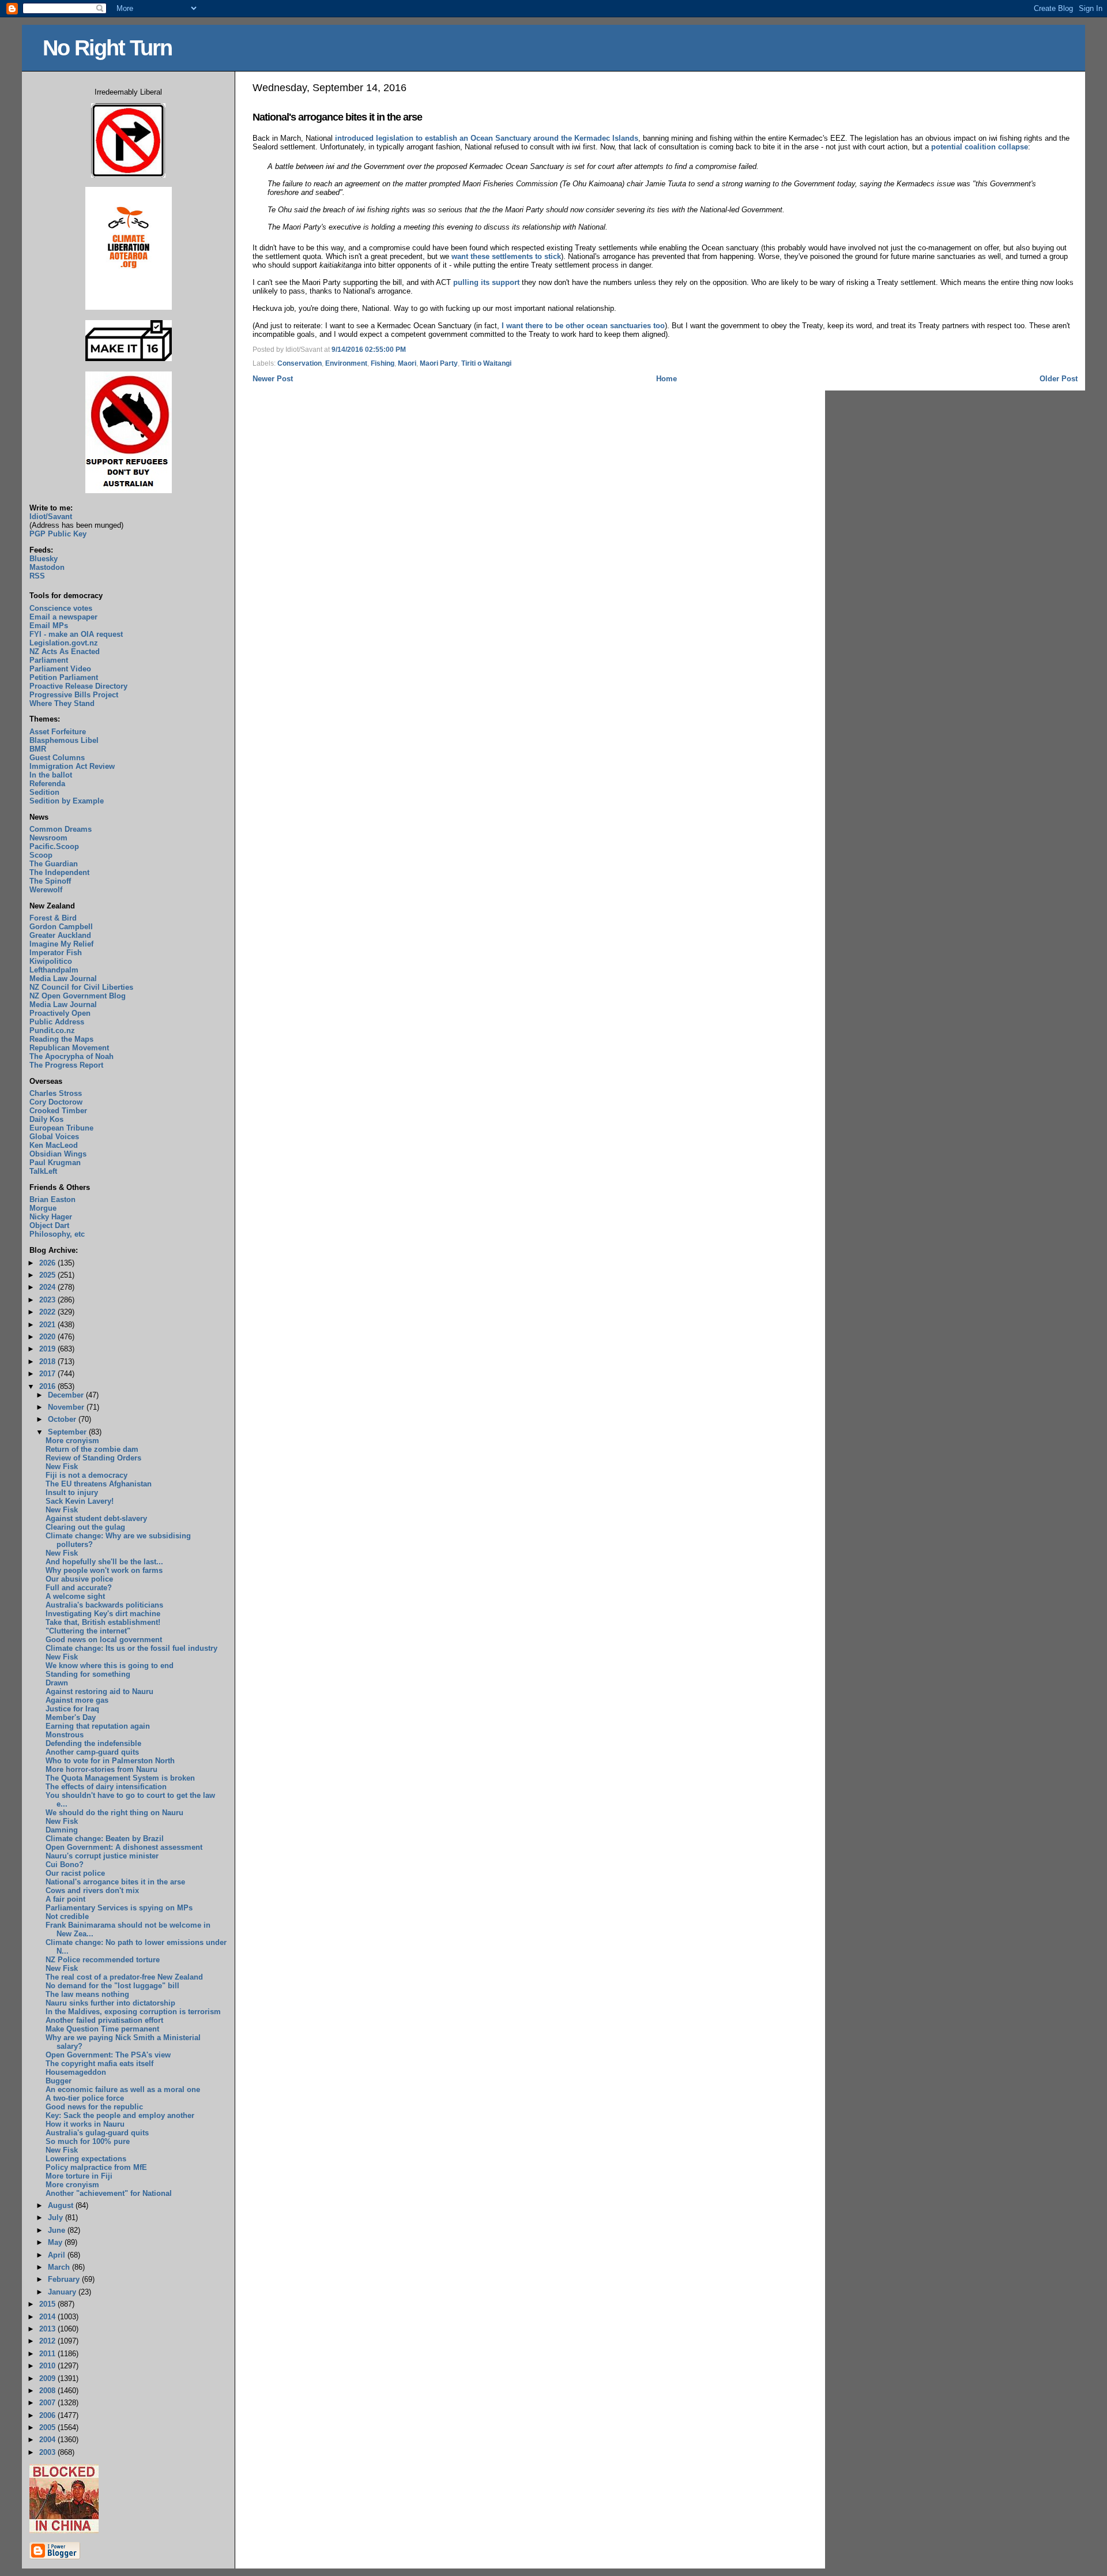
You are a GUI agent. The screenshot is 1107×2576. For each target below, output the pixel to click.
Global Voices (54, 1137)
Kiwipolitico (51, 961)
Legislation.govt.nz (64, 643)
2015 (48, 2304)
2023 (48, 1300)
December (67, 1395)
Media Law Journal (63, 979)
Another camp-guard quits (92, 1752)
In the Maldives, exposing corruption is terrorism (133, 2012)
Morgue (43, 1208)
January (63, 2292)
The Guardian (54, 864)
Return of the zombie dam (92, 1449)
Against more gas (77, 1700)
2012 (48, 2341)
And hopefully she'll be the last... (104, 1562)
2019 (48, 1349)
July (57, 2218)
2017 (48, 1374)
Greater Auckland (60, 935)
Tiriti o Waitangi (486, 363)
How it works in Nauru (85, 2124)
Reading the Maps (61, 1039)
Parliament (49, 660)
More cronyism (72, 1441)
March (60, 2267)
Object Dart (49, 1225)
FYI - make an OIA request (76, 634)
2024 (48, 1287)
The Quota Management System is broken (120, 1778)
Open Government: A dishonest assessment (124, 1847)
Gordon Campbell (61, 927)
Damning (62, 1830)
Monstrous (65, 1735)
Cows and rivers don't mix (92, 1890)
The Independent (59, 872)
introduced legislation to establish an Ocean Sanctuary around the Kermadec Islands (487, 138)
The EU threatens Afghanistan (99, 1484)
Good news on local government (104, 1640)
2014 (48, 2317)
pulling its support (486, 282)
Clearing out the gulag (85, 1527)
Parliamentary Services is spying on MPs (119, 1908)
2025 (48, 1275)
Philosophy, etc (57, 1234)
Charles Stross (56, 1093)
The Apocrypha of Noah (71, 1056)
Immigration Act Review (72, 766)
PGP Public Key (58, 534)
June (58, 2230)
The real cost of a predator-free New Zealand (124, 1977)
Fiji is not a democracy (86, 1475)
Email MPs (49, 626)
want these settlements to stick (506, 256)
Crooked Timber (58, 1111)
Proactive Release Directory (78, 686)
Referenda (47, 784)
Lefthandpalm (54, 970)
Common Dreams (61, 829)
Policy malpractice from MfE (96, 2167)
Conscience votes (61, 608)
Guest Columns (57, 758)
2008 (48, 2391)
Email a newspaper (63, 617)
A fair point (65, 1899)
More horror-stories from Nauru (101, 1769)
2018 (48, 1362)
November (67, 1407)
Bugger (59, 2081)
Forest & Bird (53, 918)
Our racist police (75, 1873)
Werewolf (46, 890)
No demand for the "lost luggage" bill (112, 1986)
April (58, 2255)
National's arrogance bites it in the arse (337, 117)
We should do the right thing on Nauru (114, 1813)
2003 (48, 2452)
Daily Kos (46, 1119)
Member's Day (71, 1717)
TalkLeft (43, 1171)
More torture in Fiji (79, 2176)
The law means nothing (87, 1994)
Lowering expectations (86, 2159)
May (56, 2242)
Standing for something (88, 1674)
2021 (48, 1325)
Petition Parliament (64, 677)
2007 (48, 2403)
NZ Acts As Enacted (65, 651)
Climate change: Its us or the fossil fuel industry (131, 1648)
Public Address (57, 1022)
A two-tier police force (85, 2098)
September (68, 1432)
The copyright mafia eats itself (99, 2064)
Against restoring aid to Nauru (99, 1691)
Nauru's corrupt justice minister (102, 1856)
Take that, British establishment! (103, 1622)
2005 (48, 2427)
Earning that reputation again (98, 1726)
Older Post (1059, 379)
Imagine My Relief (61, 944)
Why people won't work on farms (104, 1570)
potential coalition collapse (980, 147)
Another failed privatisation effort (104, 2020)
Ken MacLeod (54, 1145)
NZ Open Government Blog (78, 996)
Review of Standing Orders (93, 1458)
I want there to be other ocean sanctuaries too (583, 326)
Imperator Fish (56, 953)
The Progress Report (66, 1065)
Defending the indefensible (93, 1743)
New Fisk (62, 1467)
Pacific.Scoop (54, 846)
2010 (48, 2366)
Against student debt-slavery (96, 1518)
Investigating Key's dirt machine (103, 1614)
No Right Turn (107, 48)
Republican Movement (69, 1048)
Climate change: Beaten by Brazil (105, 1839)
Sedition (44, 792)
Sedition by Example (67, 801)
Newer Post (273, 379)
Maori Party (439, 363)
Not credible (67, 1916)
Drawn (57, 1683)
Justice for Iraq (72, 1709)
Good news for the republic (94, 2107)
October (63, 1419)
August (62, 2205)
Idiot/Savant (51, 517)
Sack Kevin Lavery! (80, 1501)
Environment (346, 363)
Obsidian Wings (58, 1154)
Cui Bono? (65, 1865)
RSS (37, 576)
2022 (48, 1312)
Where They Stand (62, 703)
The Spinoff (50, 881)
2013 (48, 2329)
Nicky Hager (51, 1217)
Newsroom (48, 838)
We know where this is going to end (110, 1666)
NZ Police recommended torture (103, 1960)
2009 (48, 2378)
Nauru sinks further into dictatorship (110, 2003)
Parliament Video (60, 669)
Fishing (383, 363)
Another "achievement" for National (109, 2193)
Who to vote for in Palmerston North (110, 1761)
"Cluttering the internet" (88, 1631)
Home (667, 379)
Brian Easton (52, 1199)
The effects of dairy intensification (106, 1787)
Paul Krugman (55, 1163)
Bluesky (44, 559)
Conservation (300, 363)
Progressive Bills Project (74, 695)
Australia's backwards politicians (104, 1605)
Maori (407, 363)
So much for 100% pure (88, 2141)
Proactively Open (60, 1013)
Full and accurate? (79, 1588)
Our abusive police (79, 1579)
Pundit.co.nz (52, 1030)
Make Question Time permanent (102, 2029)
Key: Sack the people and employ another (120, 2115)
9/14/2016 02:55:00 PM (369, 350)
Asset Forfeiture (58, 732)
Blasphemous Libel (64, 740)
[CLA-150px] (129, 307)
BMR (38, 749)
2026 (48, 1263)
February (65, 2279)
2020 (48, 1337)
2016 (48, 1386)
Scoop (41, 855)
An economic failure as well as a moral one (123, 2089)
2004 (48, 2440)
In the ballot (51, 775)
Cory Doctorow (56, 1102)
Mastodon (47, 567)
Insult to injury (72, 1492)
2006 (48, 2415)
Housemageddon (76, 2072)
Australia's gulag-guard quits (97, 2133)
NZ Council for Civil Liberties (81, 987)
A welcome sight (75, 1596)
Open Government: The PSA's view (108, 2055)
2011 (48, 2354)
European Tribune (61, 1128)
